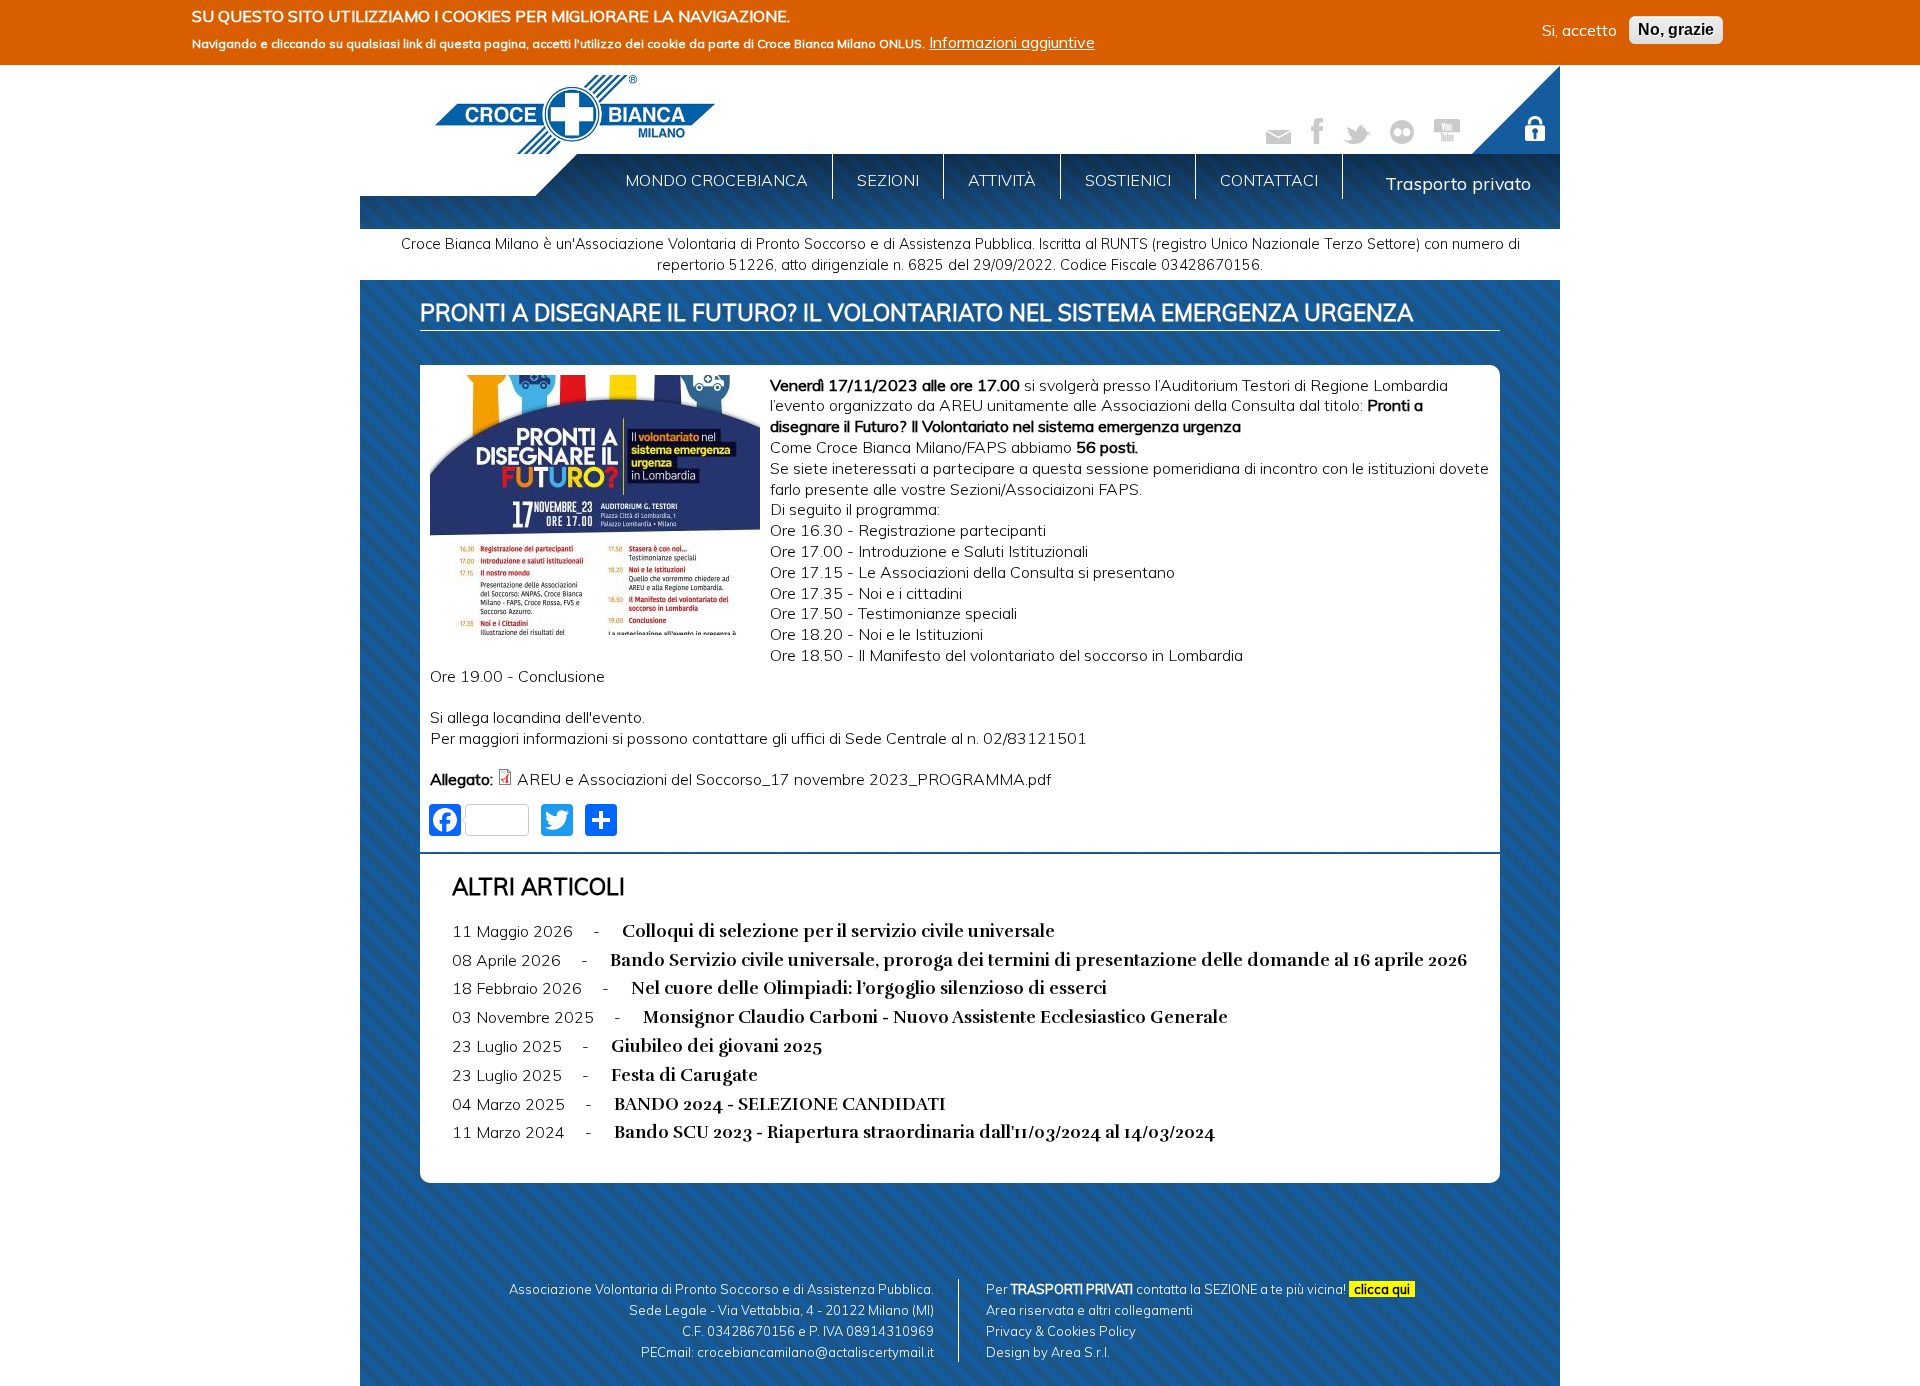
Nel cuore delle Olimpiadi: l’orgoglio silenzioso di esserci (869, 988)
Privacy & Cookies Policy (1061, 1331)
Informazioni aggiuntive (1012, 42)
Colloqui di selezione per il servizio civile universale (838, 931)
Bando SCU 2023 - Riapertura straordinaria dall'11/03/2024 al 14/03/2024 (914, 1132)
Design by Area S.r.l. (1048, 1352)
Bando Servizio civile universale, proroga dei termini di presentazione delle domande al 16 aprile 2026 (1038, 960)
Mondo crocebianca (716, 180)
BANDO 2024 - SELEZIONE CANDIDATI (780, 1104)
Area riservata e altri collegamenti (1089, 1310)
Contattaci (1269, 180)
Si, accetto (1579, 30)
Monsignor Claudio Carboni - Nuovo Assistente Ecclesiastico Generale (935, 1017)
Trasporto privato (1458, 183)
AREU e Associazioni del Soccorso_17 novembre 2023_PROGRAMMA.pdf (784, 779)
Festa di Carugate (684, 1075)
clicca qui (1382, 1289)
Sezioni (888, 180)
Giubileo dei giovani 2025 (716, 1046)
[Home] (575, 114)
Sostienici (1128, 180)
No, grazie (1676, 29)
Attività (1002, 180)
